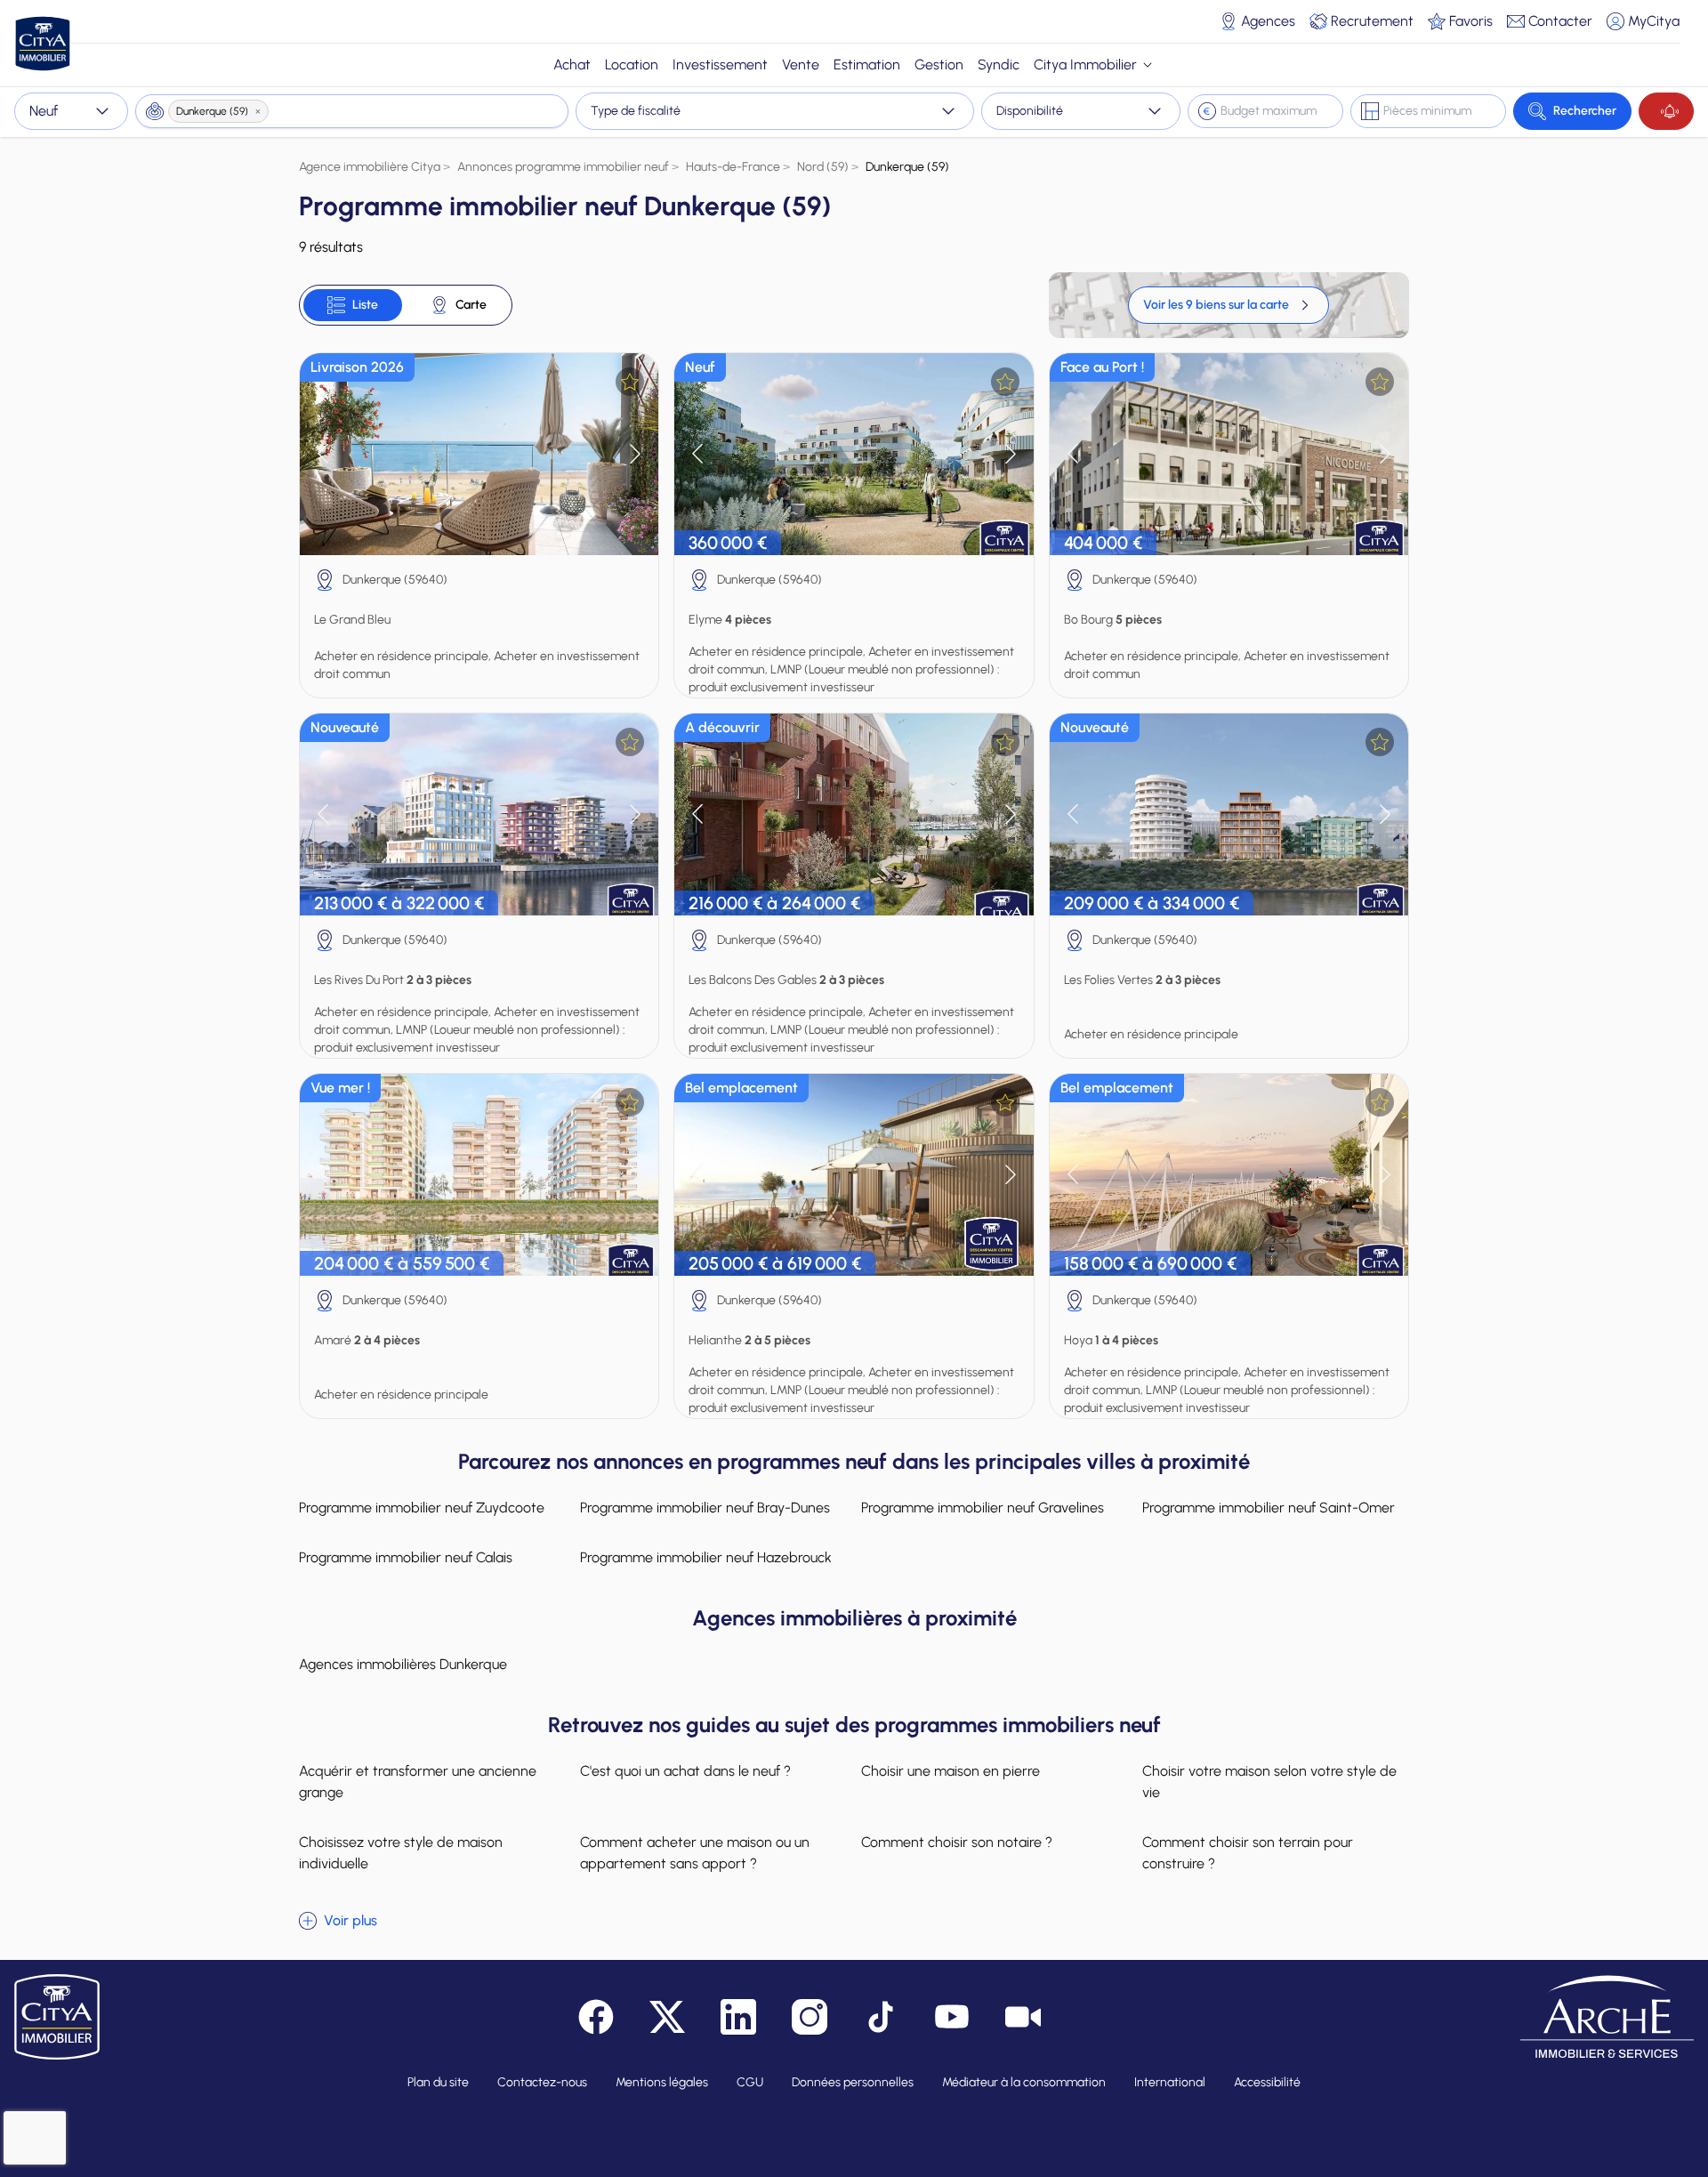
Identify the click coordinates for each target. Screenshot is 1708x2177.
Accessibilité (1267, 2082)
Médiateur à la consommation (1024, 2082)
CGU (750, 2082)
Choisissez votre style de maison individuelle (401, 1853)
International (1170, 2082)
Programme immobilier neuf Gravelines (983, 1508)
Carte (471, 305)
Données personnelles (853, 2082)
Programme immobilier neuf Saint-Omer (1269, 1508)
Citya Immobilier (1085, 65)
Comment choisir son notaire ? (957, 1842)
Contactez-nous (542, 2082)
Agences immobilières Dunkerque (403, 1664)
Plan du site (438, 2082)
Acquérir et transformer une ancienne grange (418, 1782)
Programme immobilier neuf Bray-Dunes (705, 1508)
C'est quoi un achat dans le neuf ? (685, 1771)
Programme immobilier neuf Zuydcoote (422, 1508)
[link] (1229, 305)
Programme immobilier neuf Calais (406, 1557)
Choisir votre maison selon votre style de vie (1269, 1782)
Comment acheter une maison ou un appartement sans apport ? (695, 1853)
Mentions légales (662, 2082)
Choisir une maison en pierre (951, 1771)
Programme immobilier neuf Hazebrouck (706, 1557)
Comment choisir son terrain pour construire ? (1248, 1853)
